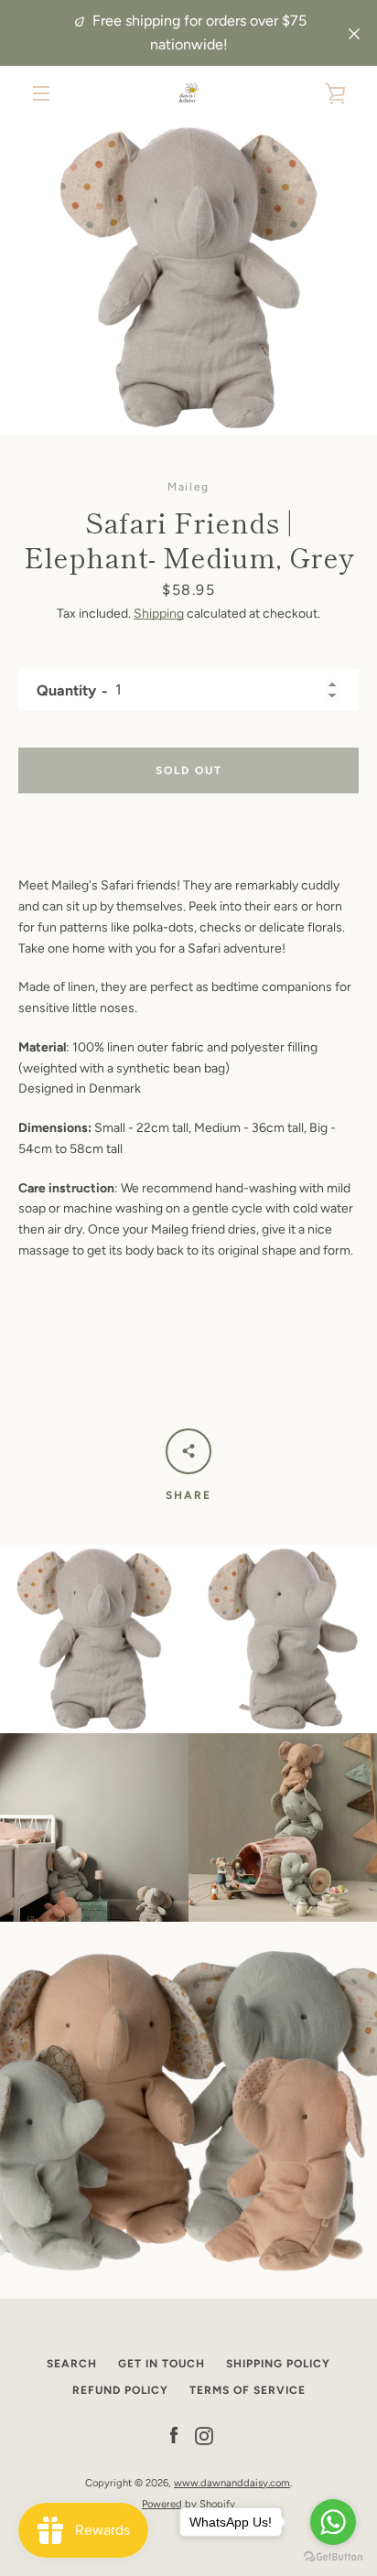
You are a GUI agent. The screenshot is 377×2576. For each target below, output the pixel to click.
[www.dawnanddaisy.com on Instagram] (204, 2436)
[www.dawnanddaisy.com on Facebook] (174, 2436)
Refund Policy (120, 2390)
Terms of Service (248, 2390)
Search (72, 2364)
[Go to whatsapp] (333, 2522)
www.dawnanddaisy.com (232, 2483)
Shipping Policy (278, 2364)
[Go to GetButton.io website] (333, 2557)
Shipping (159, 614)
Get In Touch (162, 2364)
